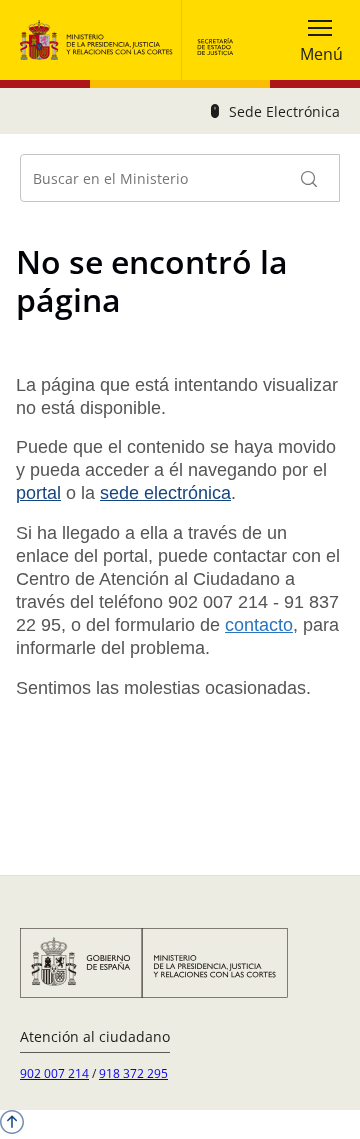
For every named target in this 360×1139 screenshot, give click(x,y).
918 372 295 (133, 1073)
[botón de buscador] (310, 178)
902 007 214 (54, 1073)
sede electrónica (165, 493)
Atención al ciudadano (95, 1036)
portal (38, 493)
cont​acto (259, 625)
